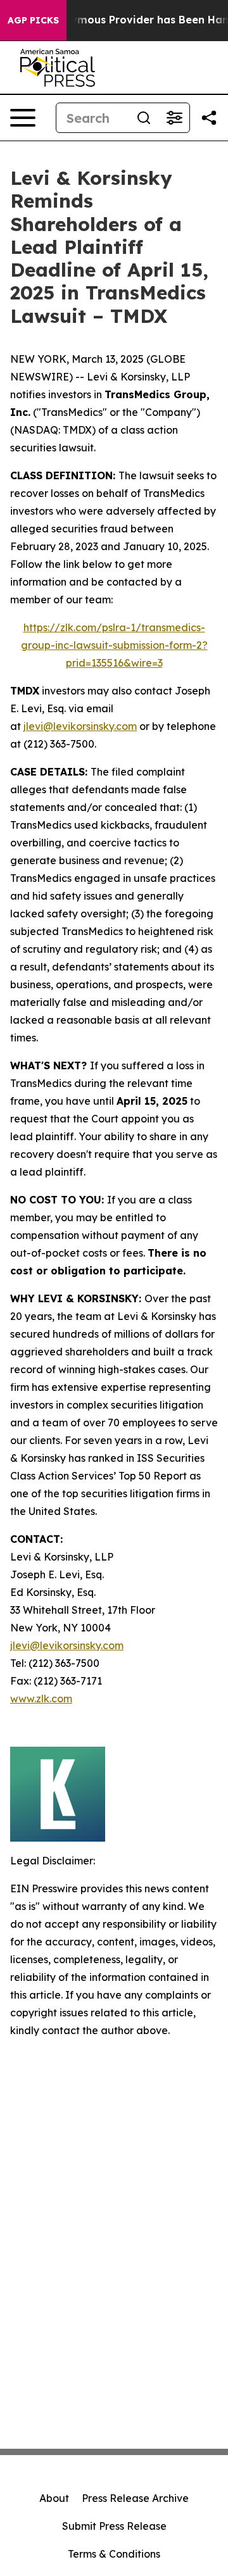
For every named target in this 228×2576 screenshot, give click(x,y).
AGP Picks (33, 20)
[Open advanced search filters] (174, 118)
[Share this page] (209, 118)
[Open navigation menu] (23, 118)
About (54, 2498)
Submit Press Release (114, 2526)
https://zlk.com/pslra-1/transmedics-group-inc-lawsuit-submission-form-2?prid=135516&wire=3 (114, 645)
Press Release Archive (135, 2498)
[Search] (144, 118)
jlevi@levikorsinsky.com (80, 726)
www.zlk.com (41, 1699)
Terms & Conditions (114, 2554)
